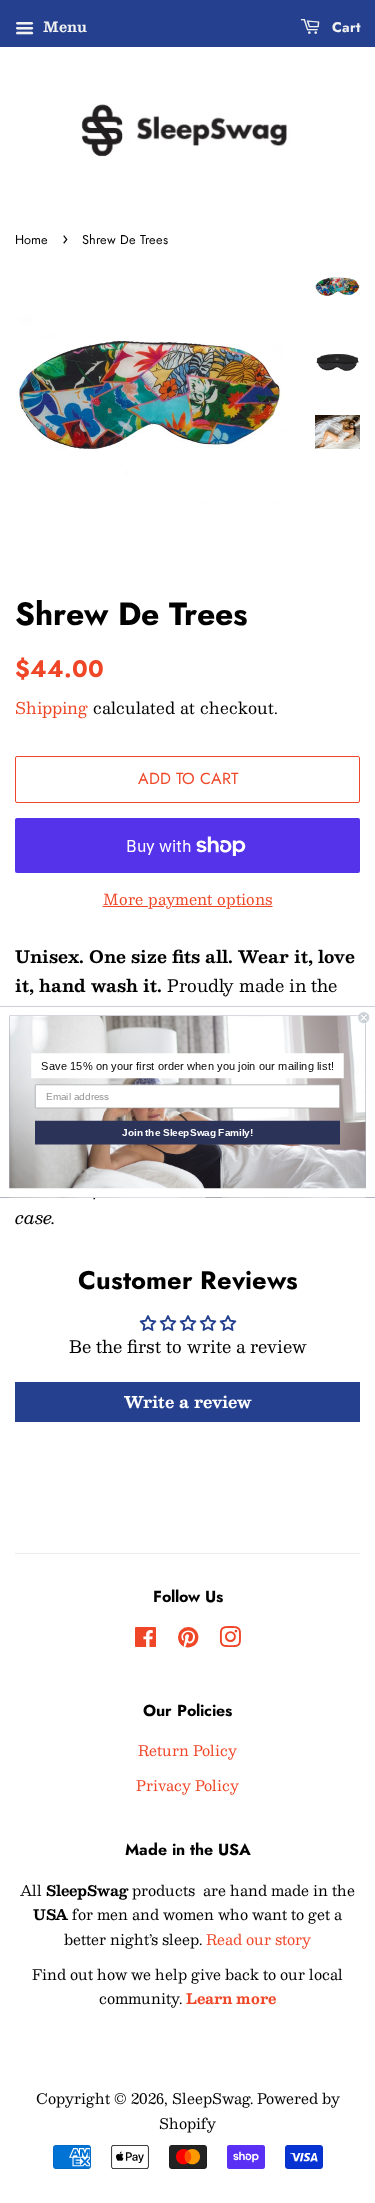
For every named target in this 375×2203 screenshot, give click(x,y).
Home (31, 239)
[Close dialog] (364, 1017)
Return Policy (187, 1750)
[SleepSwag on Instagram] (230, 1640)
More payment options (188, 898)
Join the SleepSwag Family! (187, 1132)
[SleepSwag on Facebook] (145, 1640)
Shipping (51, 707)
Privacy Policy (187, 1785)
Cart (344, 27)
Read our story (258, 1939)
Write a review (187, 1401)
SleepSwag (211, 2098)
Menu (63, 26)
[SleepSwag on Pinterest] (188, 1640)
